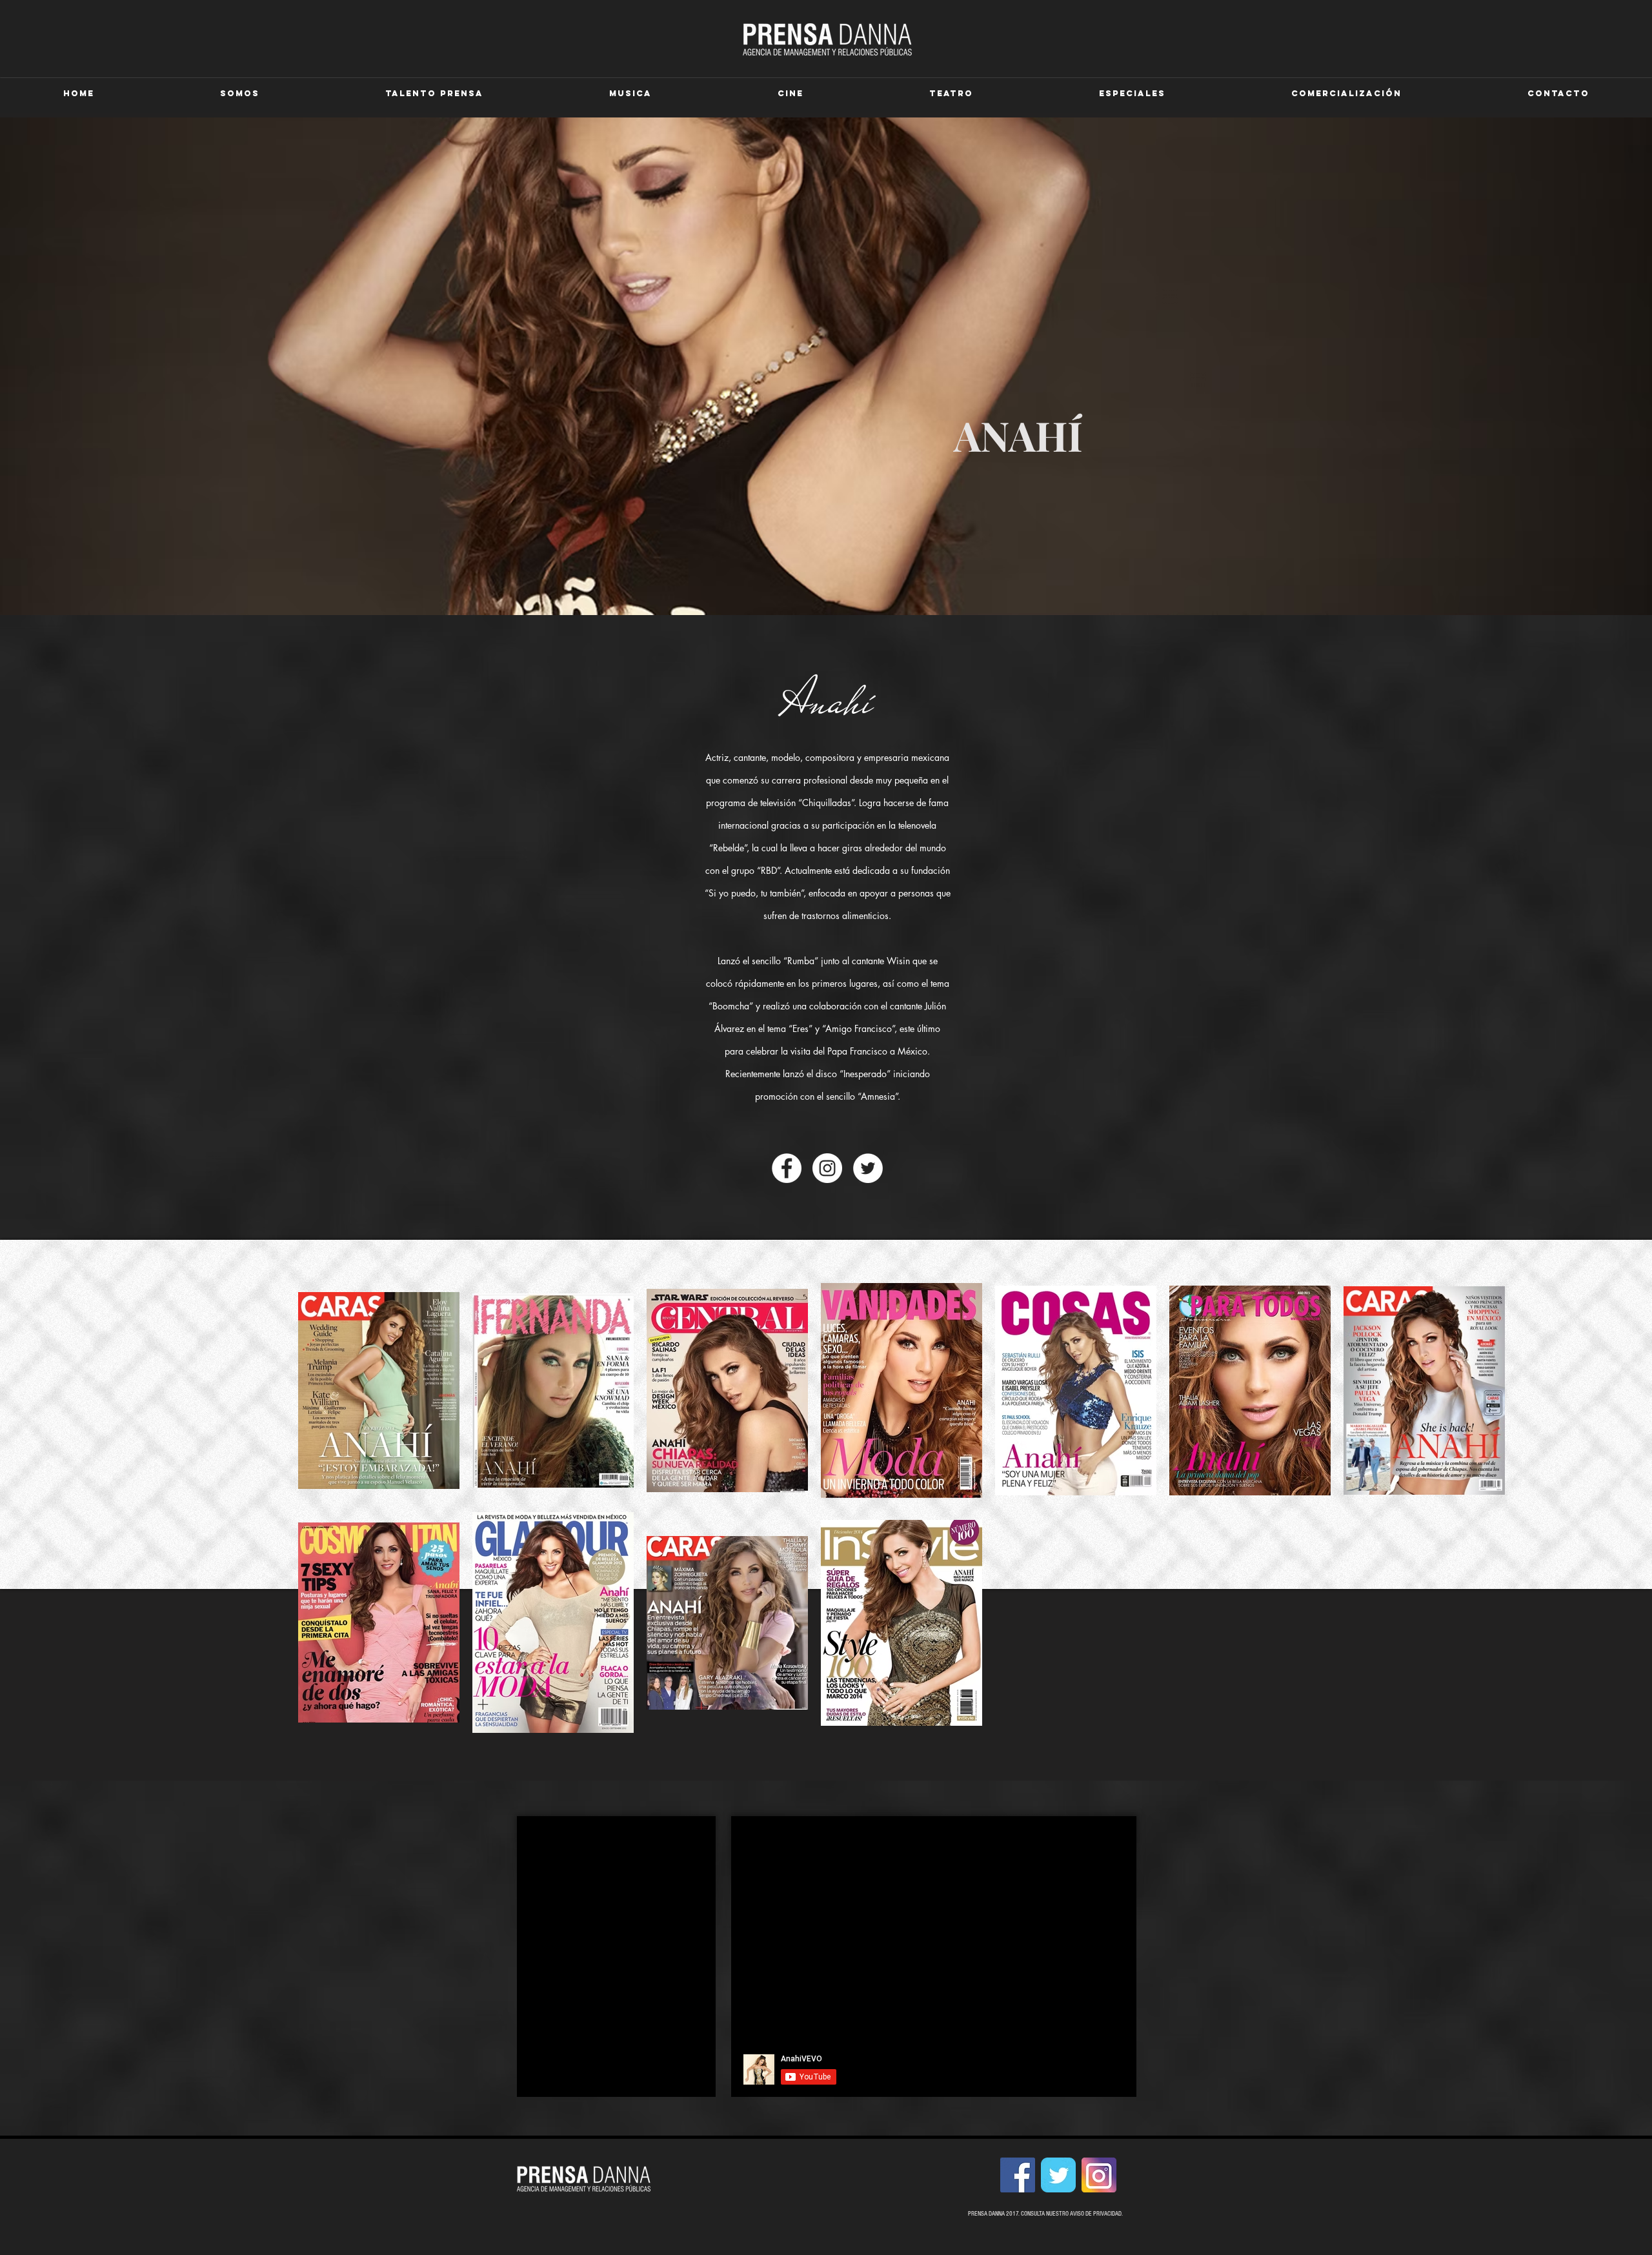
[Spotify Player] (617, 1941)
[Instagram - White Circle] (827, 1168)
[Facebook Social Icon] (1018, 2175)
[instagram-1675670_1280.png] (1099, 2175)
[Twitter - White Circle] (868, 1168)
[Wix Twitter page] (1058, 2175)
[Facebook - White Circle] (787, 1168)
